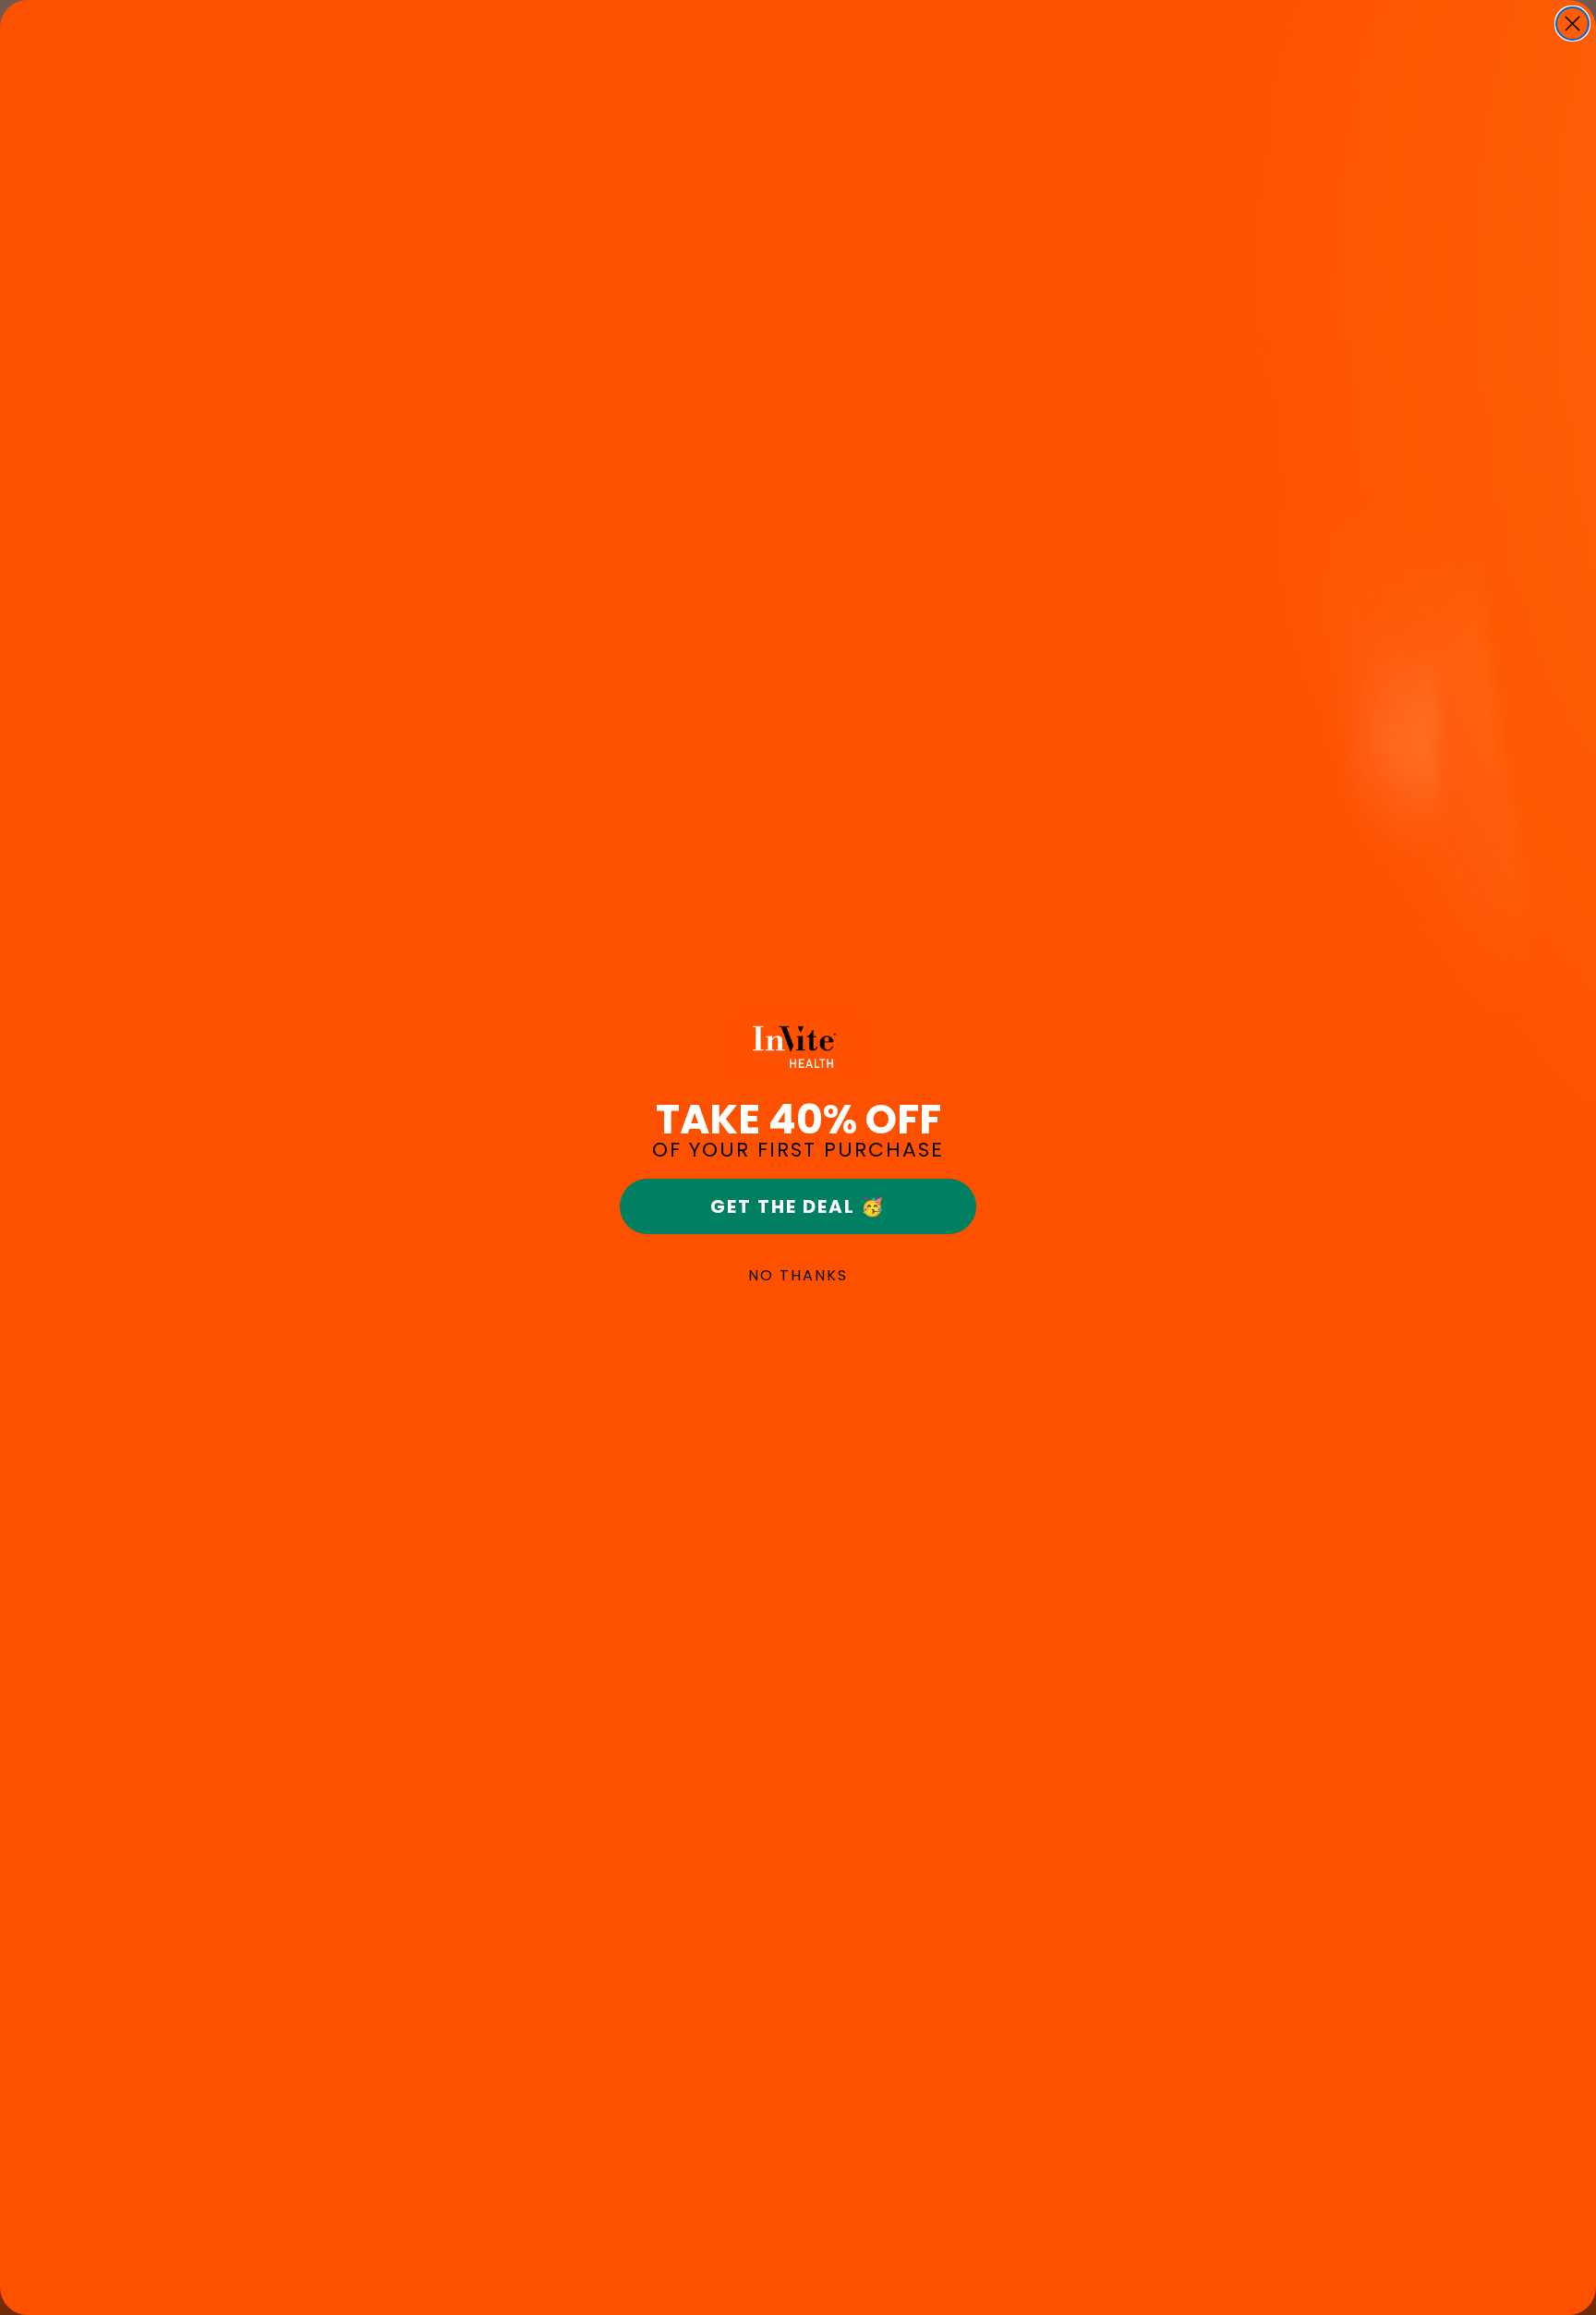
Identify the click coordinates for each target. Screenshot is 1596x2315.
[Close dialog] (1572, 24)
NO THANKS (798, 1275)
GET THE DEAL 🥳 (798, 1206)
